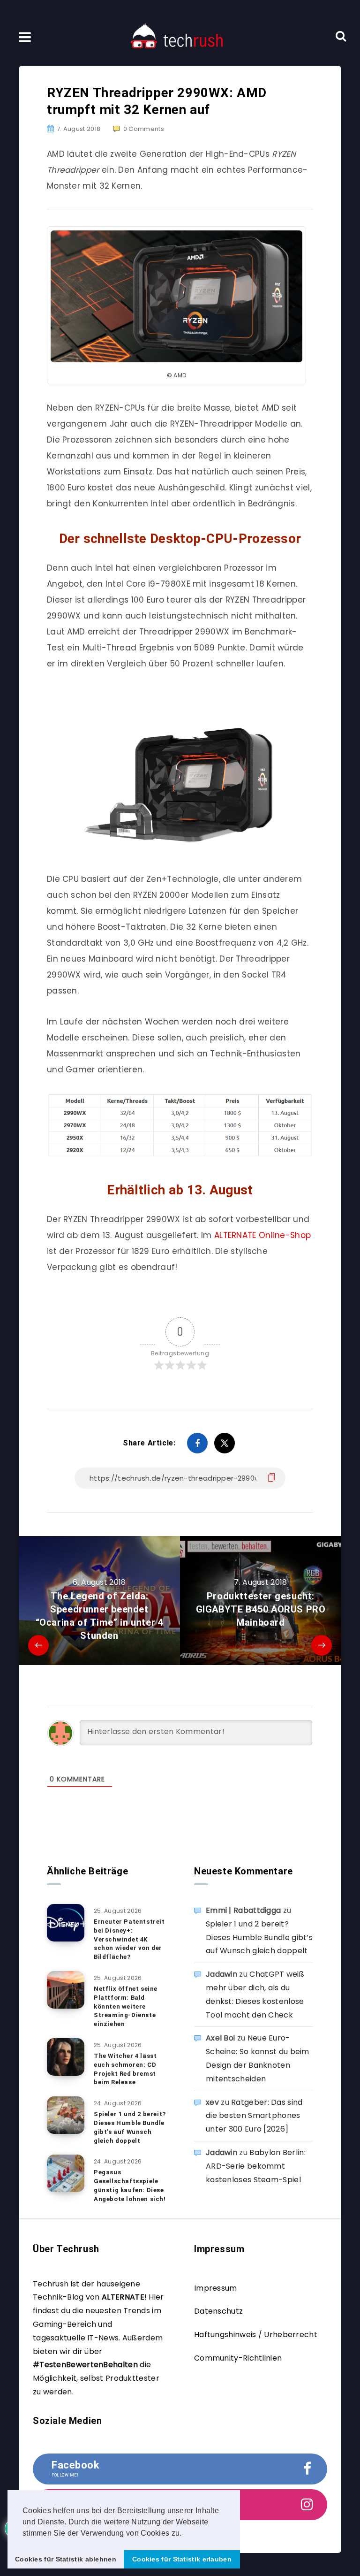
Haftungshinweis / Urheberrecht (256, 2335)
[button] (185, 2534)
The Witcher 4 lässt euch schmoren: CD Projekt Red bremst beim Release (125, 2069)
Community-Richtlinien (238, 2358)
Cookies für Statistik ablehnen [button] (66, 2559)
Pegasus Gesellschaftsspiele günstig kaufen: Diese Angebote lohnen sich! (130, 2186)
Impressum (216, 2288)
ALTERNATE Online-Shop (262, 1235)
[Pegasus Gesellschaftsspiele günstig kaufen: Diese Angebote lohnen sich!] (66, 2173)
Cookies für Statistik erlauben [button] (182, 2559)
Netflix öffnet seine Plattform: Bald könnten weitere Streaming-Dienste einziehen (126, 2006)
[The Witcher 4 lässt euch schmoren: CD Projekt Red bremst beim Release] (66, 2057)
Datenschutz (218, 2311)
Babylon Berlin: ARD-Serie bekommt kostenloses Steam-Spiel (256, 2166)
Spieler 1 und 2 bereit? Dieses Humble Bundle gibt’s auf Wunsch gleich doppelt (130, 2127)
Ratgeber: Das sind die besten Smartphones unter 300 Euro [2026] (254, 2116)
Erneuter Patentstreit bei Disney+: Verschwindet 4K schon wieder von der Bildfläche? (129, 1939)
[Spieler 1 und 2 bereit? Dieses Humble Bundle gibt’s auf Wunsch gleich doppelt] (66, 2115)
